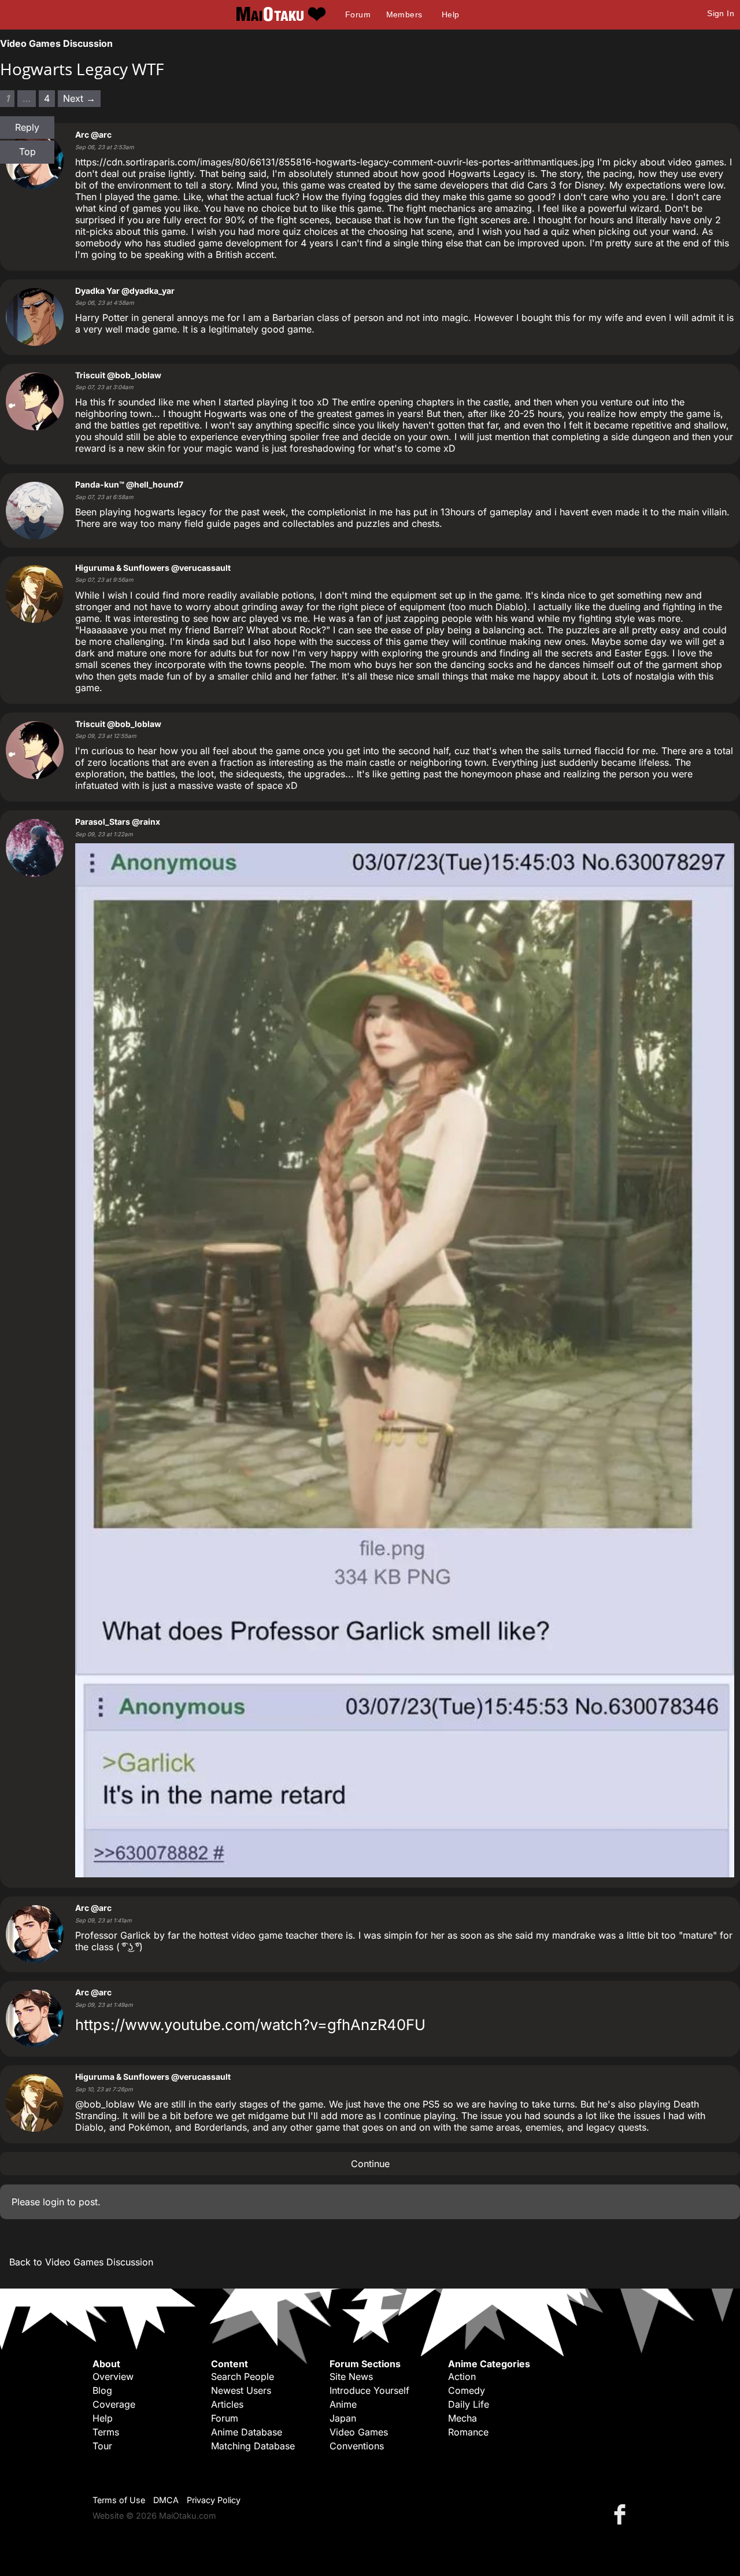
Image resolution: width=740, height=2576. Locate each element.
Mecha (462, 2418)
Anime (343, 2404)
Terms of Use (119, 2500)
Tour (102, 2446)
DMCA (166, 2500)
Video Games (359, 2432)
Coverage (114, 2404)
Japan (343, 2418)
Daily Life (469, 2404)
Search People (243, 2376)
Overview (113, 2376)
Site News (351, 2376)
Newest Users (241, 2390)
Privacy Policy (214, 2500)
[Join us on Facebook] (622, 2514)
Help (451, 14)
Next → (79, 98)
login (53, 2202)
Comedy (467, 2390)
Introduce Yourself (369, 2390)
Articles (227, 2404)
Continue (370, 2164)
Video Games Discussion (56, 43)
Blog (102, 2390)
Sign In (721, 13)
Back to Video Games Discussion (81, 2262)
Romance (468, 2432)
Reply (27, 127)
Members (404, 14)
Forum (358, 14)
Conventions (357, 2446)
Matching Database (253, 2446)
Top (27, 152)
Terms (106, 2432)
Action (462, 2376)
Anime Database (247, 2432)
